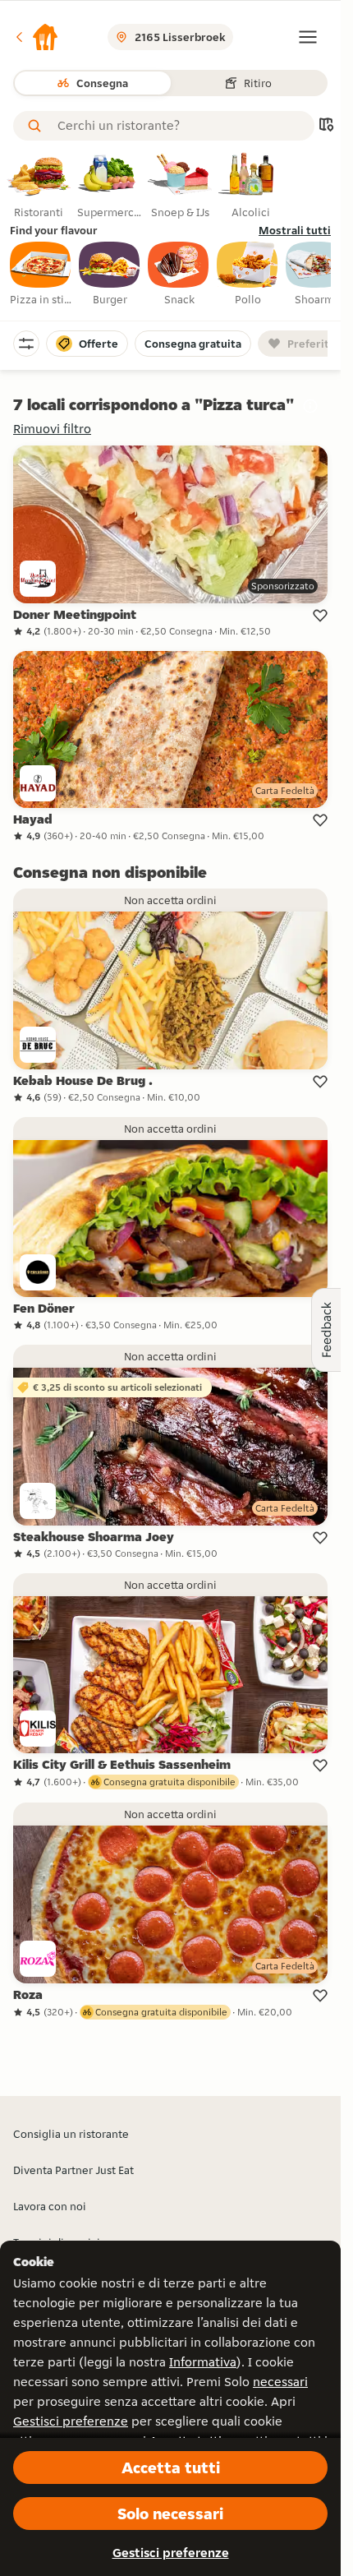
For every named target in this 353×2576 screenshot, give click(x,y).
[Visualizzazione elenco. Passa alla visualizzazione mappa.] (326, 126)
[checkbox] (41, 275)
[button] (36, 37)
